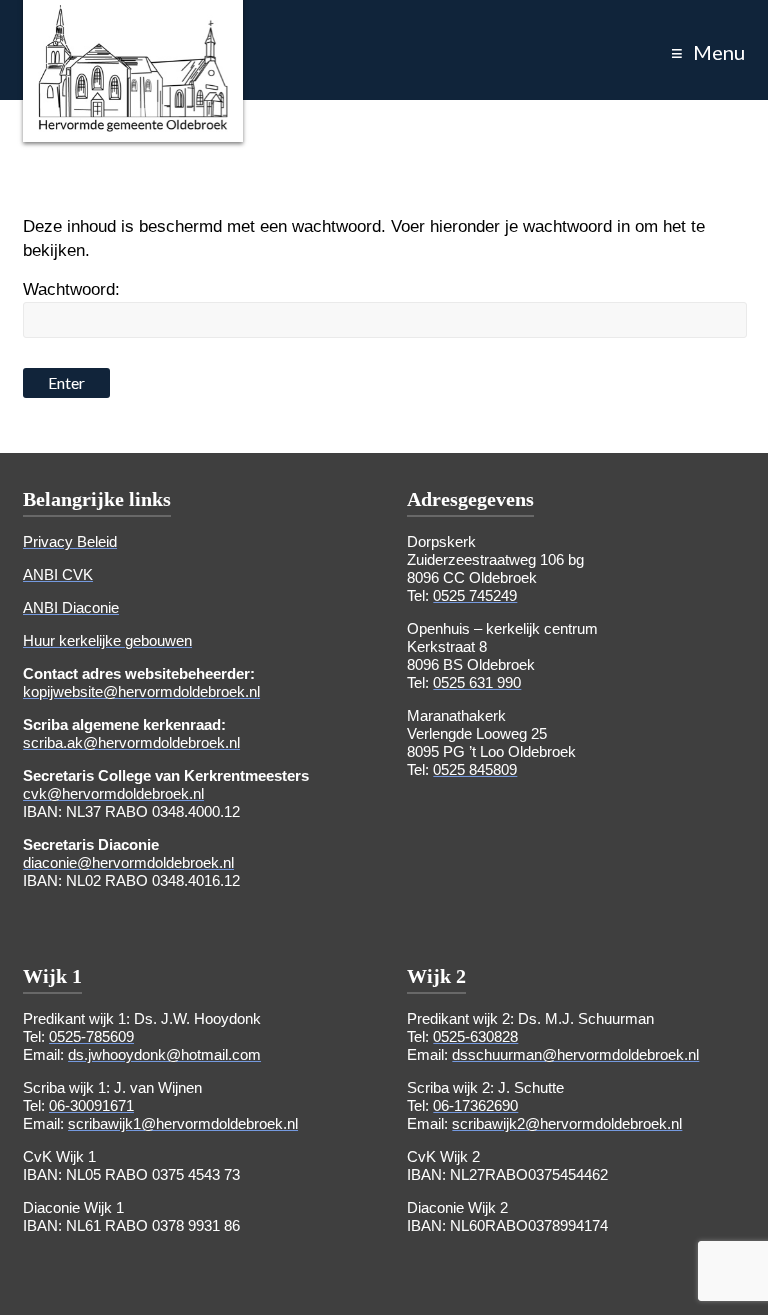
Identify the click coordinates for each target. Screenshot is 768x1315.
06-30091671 (91, 1105)
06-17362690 (475, 1105)
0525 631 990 (477, 682)
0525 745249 (475, 595)
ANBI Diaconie (71, 607)
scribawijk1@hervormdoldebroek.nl (183, 1123)
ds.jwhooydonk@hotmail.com (164, 1054)
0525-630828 (475, 1036)
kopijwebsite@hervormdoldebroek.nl (141, 691)
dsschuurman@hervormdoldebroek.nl (575, 1054)
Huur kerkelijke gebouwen (107, 640)
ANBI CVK (58, 574)
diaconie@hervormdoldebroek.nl (128, 862)
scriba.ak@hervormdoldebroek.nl (131, 742)
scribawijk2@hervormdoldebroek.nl (567, 1123)
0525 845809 (475, 769)
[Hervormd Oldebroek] (133, 14)
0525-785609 (91, 1036)
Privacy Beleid (70, 541)
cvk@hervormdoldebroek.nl (113, 793)
